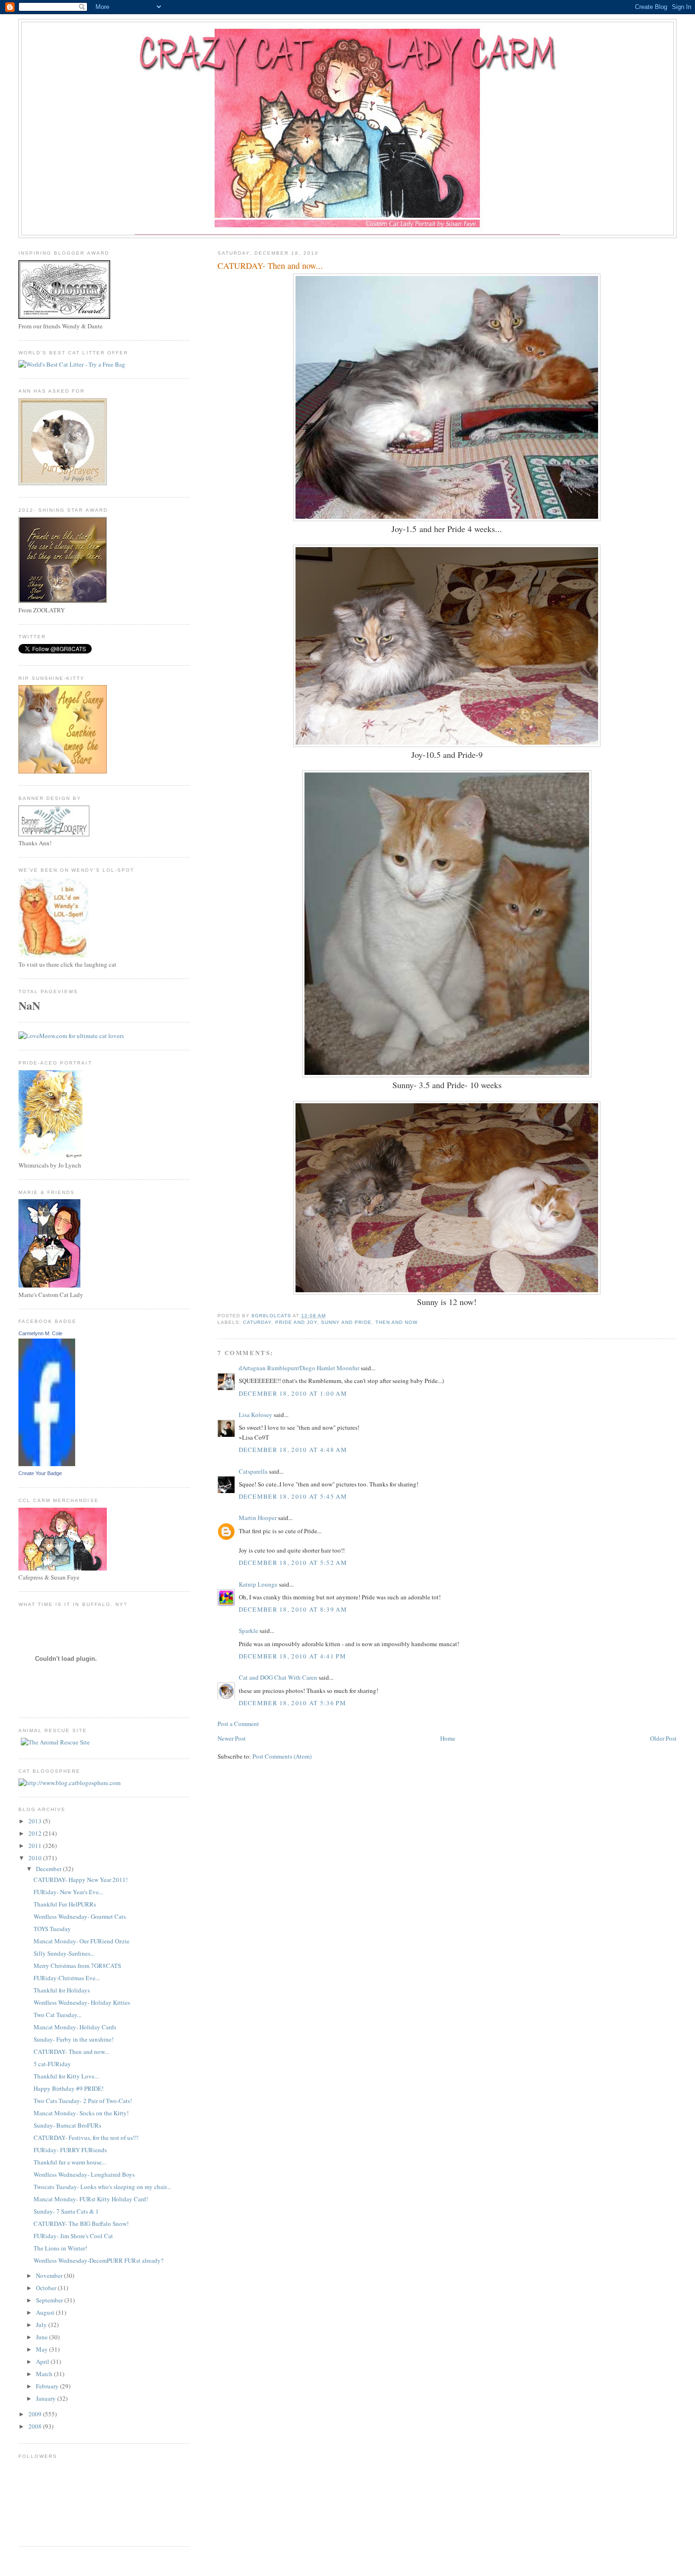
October (47, 2288)
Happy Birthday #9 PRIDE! (69, 2088)
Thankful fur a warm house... (70, 2162)
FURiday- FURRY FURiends (70, 2150)
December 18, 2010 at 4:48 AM (293, 1450)
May (43, 2349)
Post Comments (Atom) (282, 1756)
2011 (36, 1846)
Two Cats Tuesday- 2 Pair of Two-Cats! (83, 2101)
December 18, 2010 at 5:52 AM (293, 1563)
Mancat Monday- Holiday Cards (75, 2027)
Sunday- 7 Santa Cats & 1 (66, 2211)
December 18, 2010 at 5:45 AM (293, 1496)
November (50, 2275)
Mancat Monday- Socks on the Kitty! (81, 2113)
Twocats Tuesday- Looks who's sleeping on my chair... (102, 2187)
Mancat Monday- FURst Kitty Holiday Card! (91, 2199)
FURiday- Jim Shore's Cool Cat (73, 2236)
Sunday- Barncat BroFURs (67, 2125)
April (43, 2361)
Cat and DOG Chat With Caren (278, 1677)
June (43, 2337)
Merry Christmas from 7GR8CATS (77, 1966)
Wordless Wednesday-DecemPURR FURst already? (99, 2260)
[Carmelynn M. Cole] (47, 1464)
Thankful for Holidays (62, 1990)
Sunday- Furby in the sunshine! (74, 2039)
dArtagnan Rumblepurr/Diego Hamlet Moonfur (299, 1368)
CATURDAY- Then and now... (71, 2052)
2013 (36, 1821)
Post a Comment (238, 1724)
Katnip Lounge (258, 1584)
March (45, 2374)
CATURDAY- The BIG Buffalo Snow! (81, 2224)
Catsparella (253, 1471)
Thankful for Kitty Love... (66, 2076)
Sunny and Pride (346, 1322)
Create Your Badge (40, 1473)
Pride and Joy (296, 1322)
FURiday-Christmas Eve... (67, 1978)
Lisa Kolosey (256, 1415)
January (47, 2398)
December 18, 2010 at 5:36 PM (292, 1703)
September (50, 2300)
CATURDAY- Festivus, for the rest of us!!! (86, 2138)
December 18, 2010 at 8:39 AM (293, 1609)
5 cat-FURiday (52, 2064)
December (49, 1869)
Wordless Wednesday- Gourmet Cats (80, 1916)
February (48, 2386)
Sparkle (248, 1631)
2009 (36, 2414)
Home (448, 1738)
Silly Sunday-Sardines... (64, 1953)
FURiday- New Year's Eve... (68, 1892)
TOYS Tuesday (52, 1929)
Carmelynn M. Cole (40, 1333)
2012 (36, 1833)
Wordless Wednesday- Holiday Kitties (82, 2002)
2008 (36, 2426)
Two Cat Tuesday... (57, 2015)
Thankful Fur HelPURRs (65, 1904)
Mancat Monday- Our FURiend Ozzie (82, 1941)
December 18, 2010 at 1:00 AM (293, 1393)
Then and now (396, 1322)
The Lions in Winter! (60, 2248)
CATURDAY (257, 1322)
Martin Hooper (258, 1518)
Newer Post (232, 1738)
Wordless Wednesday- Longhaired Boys (84, 2174)
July (42, 2325)
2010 (36, 1858)
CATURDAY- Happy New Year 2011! (81, 1880)
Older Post (663, 1738)
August (46, 2312)
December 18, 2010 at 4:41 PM (292, 1656)
